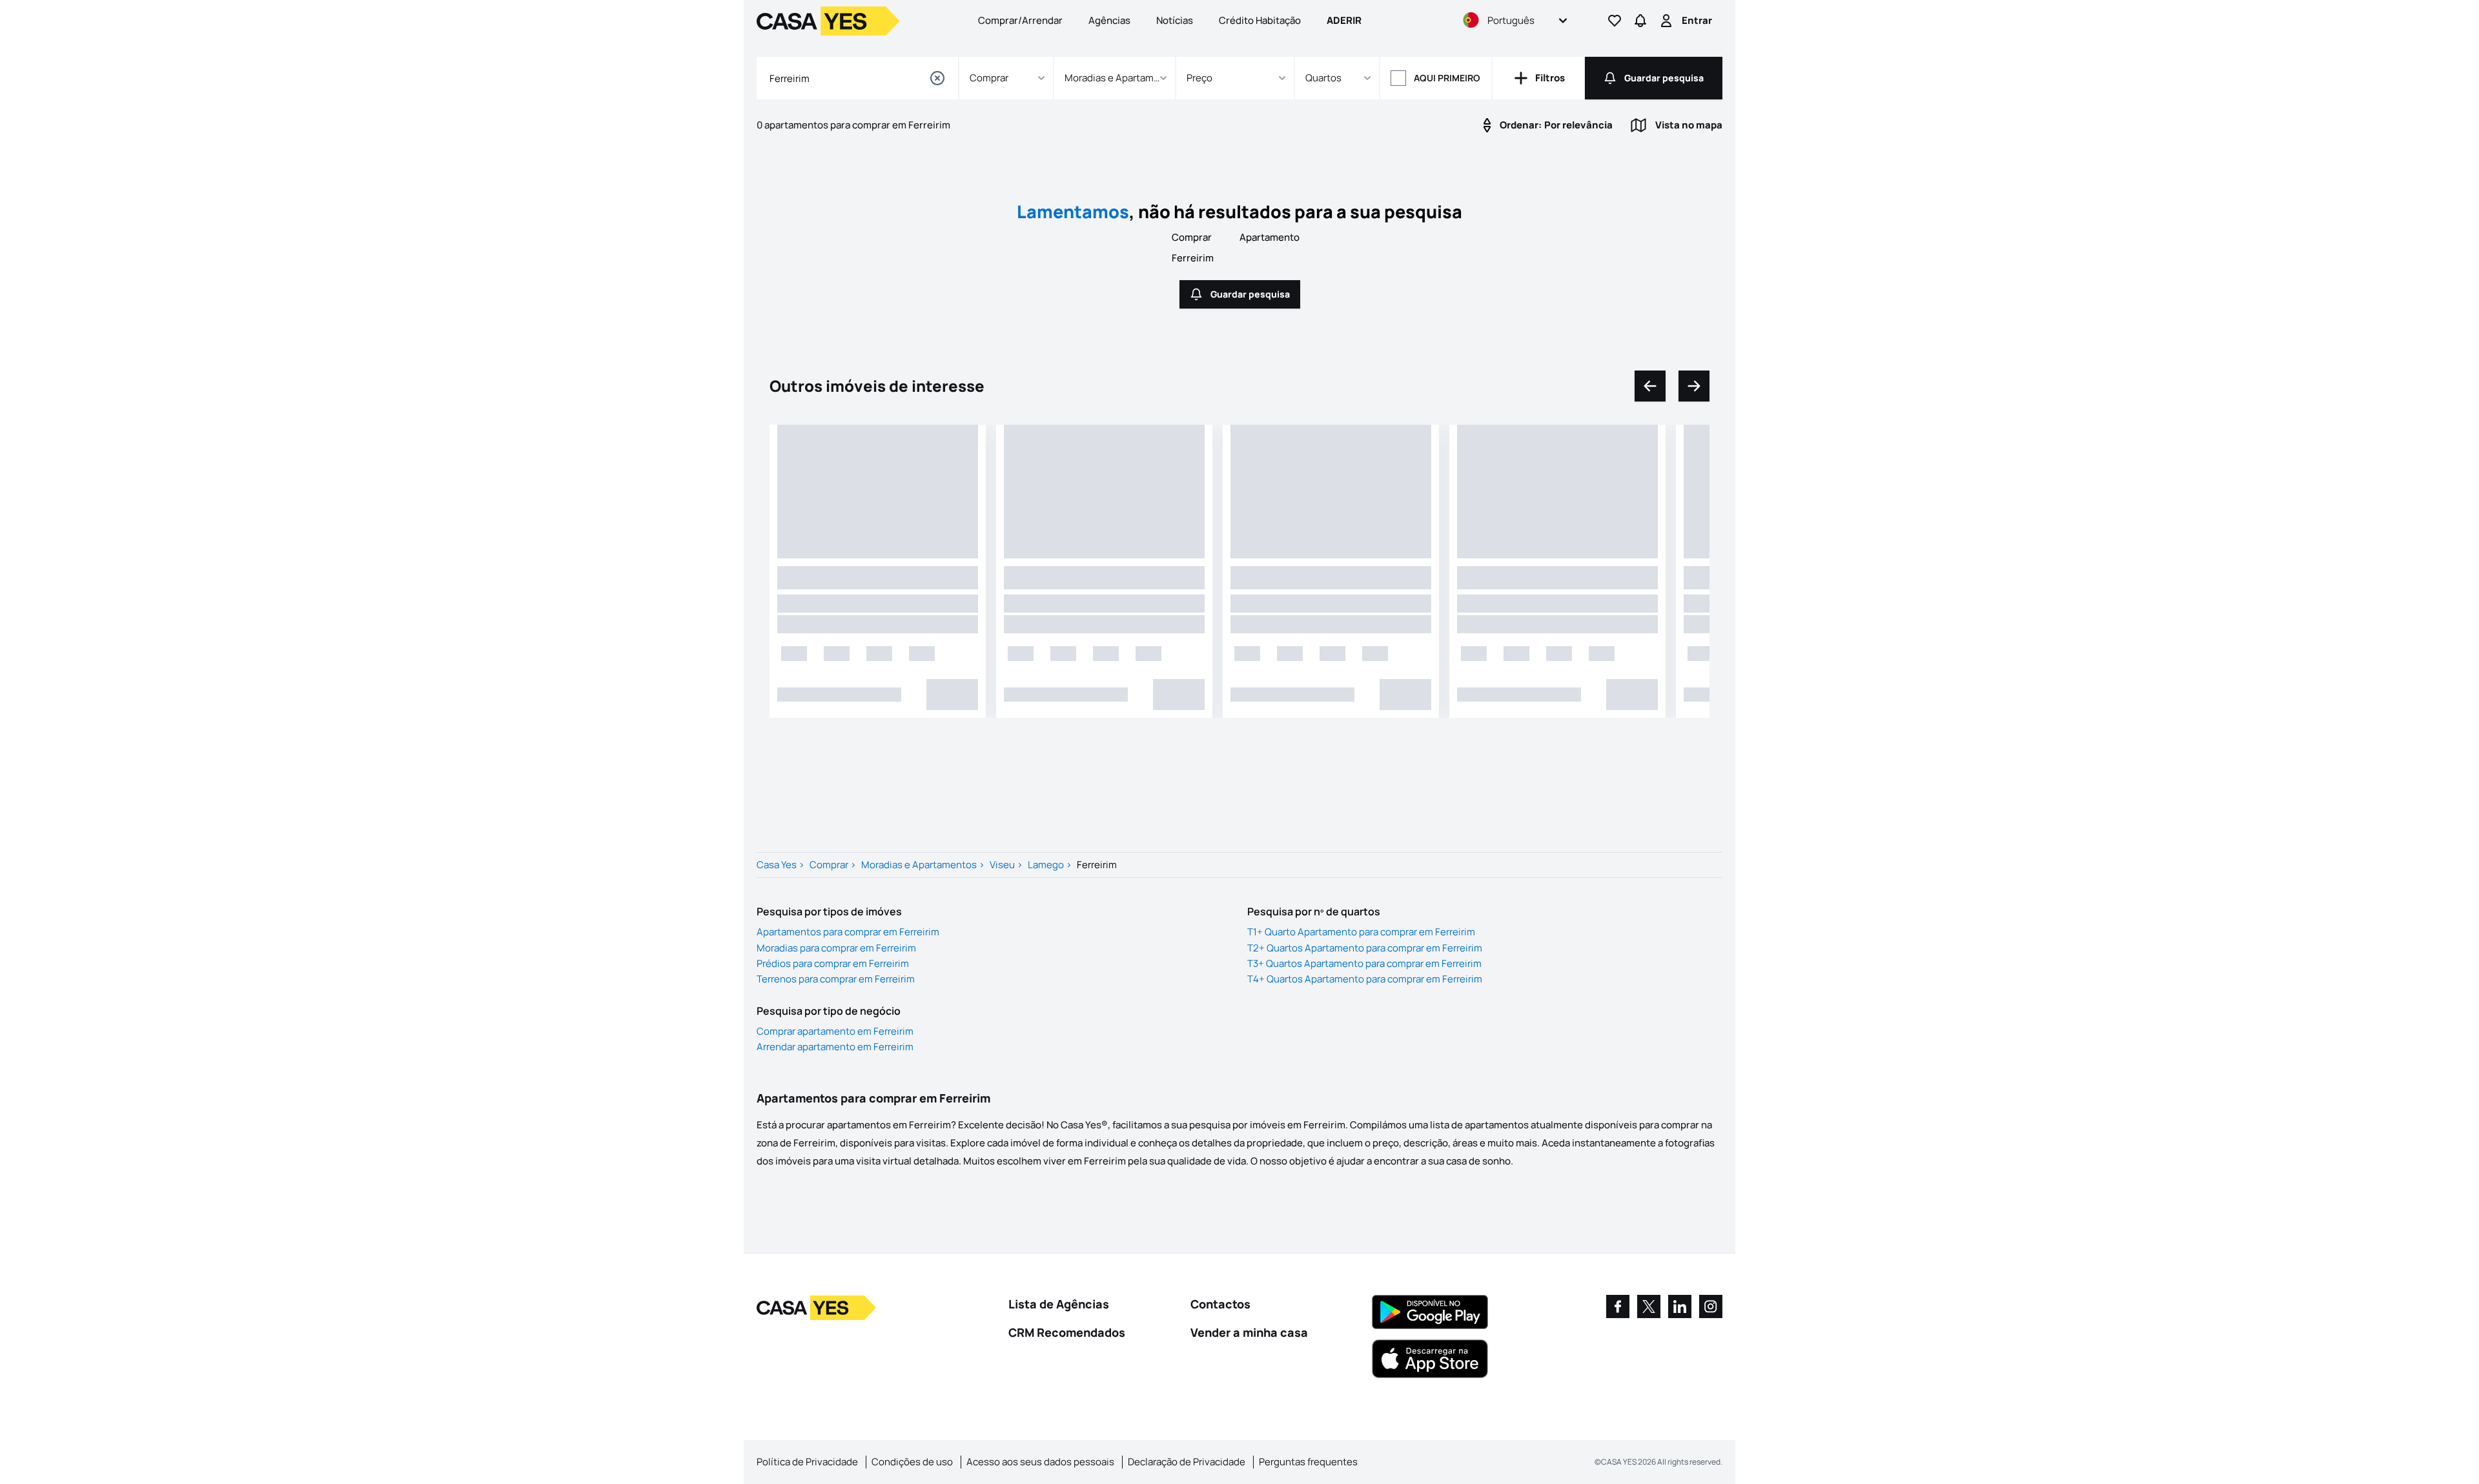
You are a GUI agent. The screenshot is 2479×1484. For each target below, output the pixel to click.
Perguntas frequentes (1308, 1462)
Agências (1109, 20)
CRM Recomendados (1067, 1332)
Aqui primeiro (1447, 78)
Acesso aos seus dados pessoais (1040, 1462)
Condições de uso (912, 1462)
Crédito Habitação (1260, 20)
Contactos (1220, 1304)
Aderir (1344, 20)
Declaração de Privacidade (1187, 1462)
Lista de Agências (1059, 1304)
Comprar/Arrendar (1020, 20)
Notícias (1175, 20)
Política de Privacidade (807, 1462)
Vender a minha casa (1249, 1332)
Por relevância (1556, 125)
